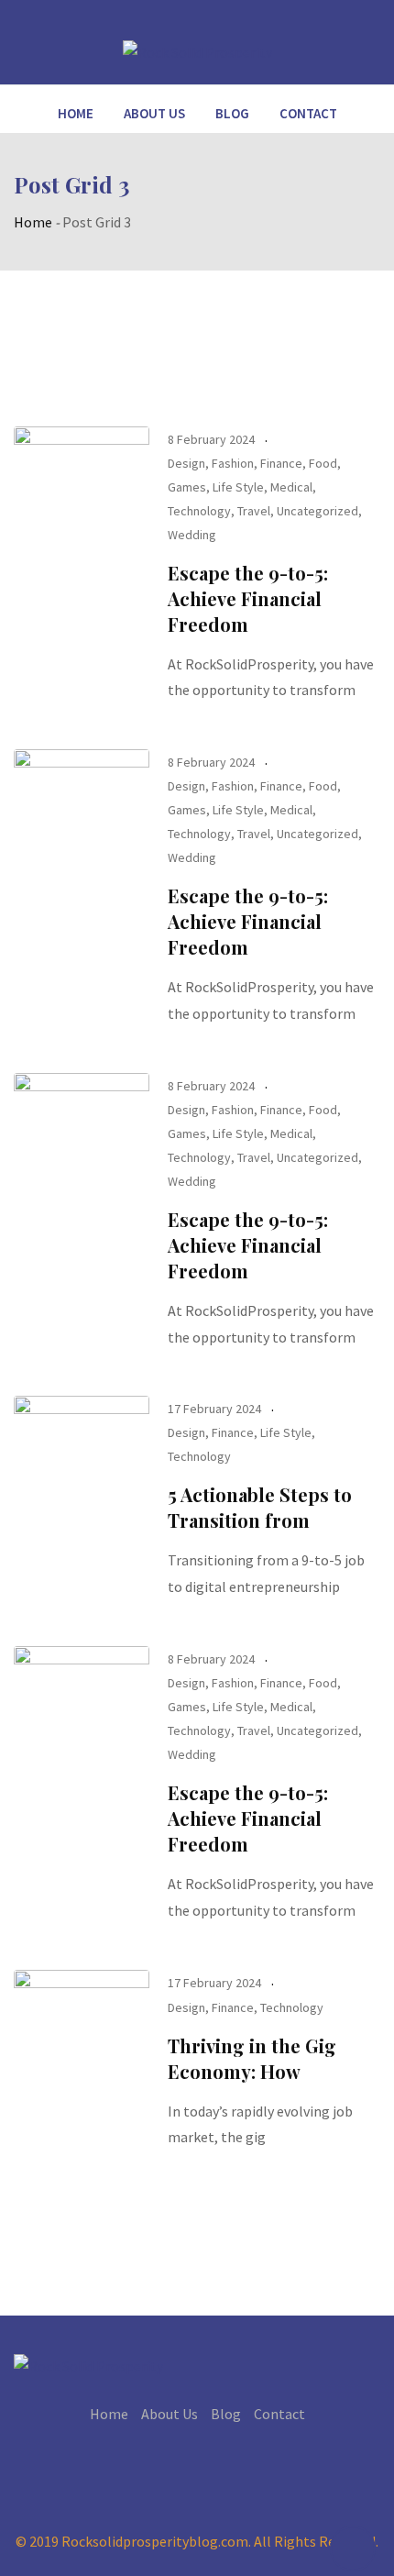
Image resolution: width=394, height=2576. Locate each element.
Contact (308, 113)
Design (186, 463)
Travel (254, 511)
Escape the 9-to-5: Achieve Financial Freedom (248, 598)
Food (323, 463)
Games (187, 487)
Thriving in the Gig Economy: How (252, 2058)
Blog (232, 113)
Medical (291, 487)
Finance (281, 463)
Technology (199, 511)
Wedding (192, 535)
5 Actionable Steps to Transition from (260, 1507)
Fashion (233, 463)
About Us (154, 113)
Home (76, 113)
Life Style (238, 487)
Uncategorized (317, 511)
